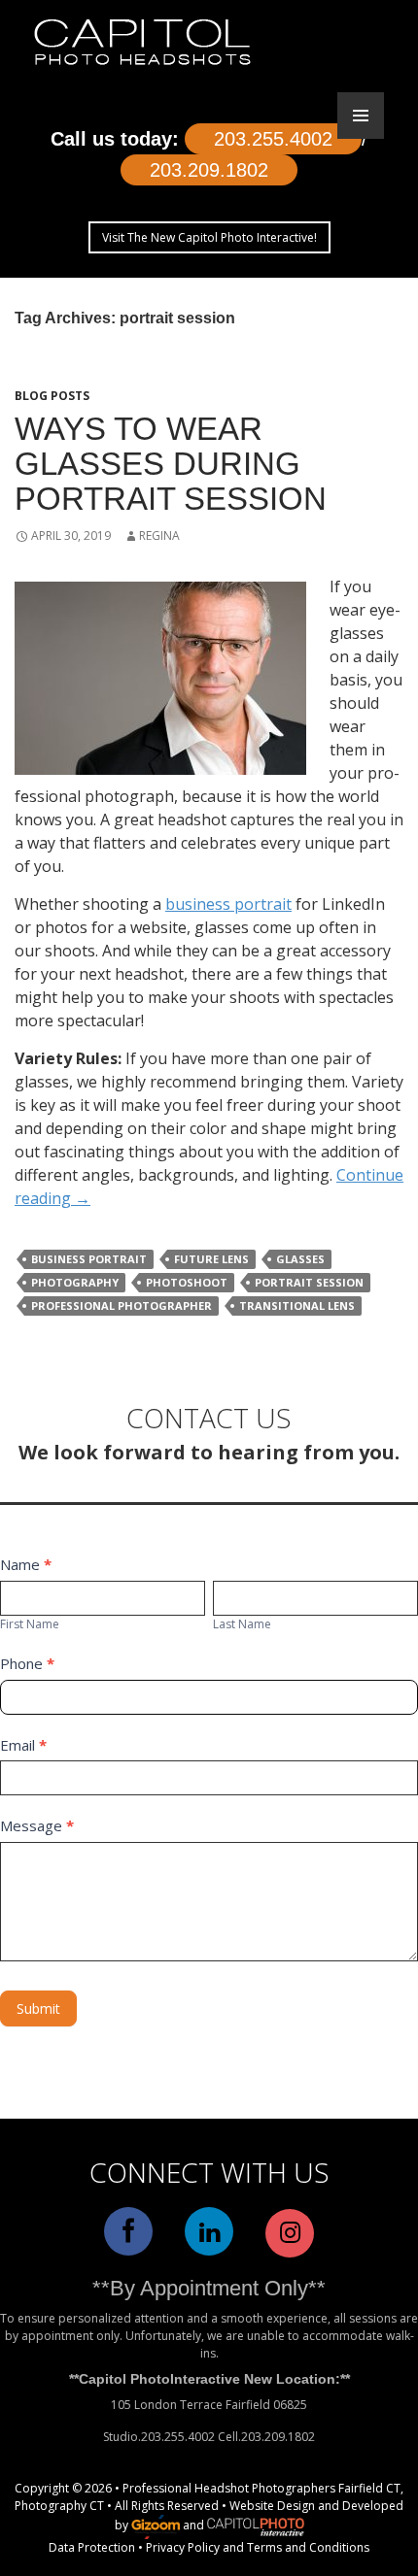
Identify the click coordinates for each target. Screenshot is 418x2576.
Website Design (272, 2506)
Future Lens (211, 1259)
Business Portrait (89, 1259)
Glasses (300, 1259)
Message (37, 1825)
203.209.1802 (209, 170)
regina (159, 535)
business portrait (228, 904)
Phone (27, 1663)
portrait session (309, 1282)
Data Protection (92, 2547)
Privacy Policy (183, 2547)
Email (23, 1745)
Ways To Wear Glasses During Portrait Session (171, 464)
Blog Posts (52, 396)
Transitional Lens (297, 1305)
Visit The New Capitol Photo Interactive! (209, 237)
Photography (75, 1282)
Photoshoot (187, 1282)
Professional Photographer (122, 1305)
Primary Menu (361, 116)
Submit (38, 2008)
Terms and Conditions (308, 2547)
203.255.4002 (273, 139)
